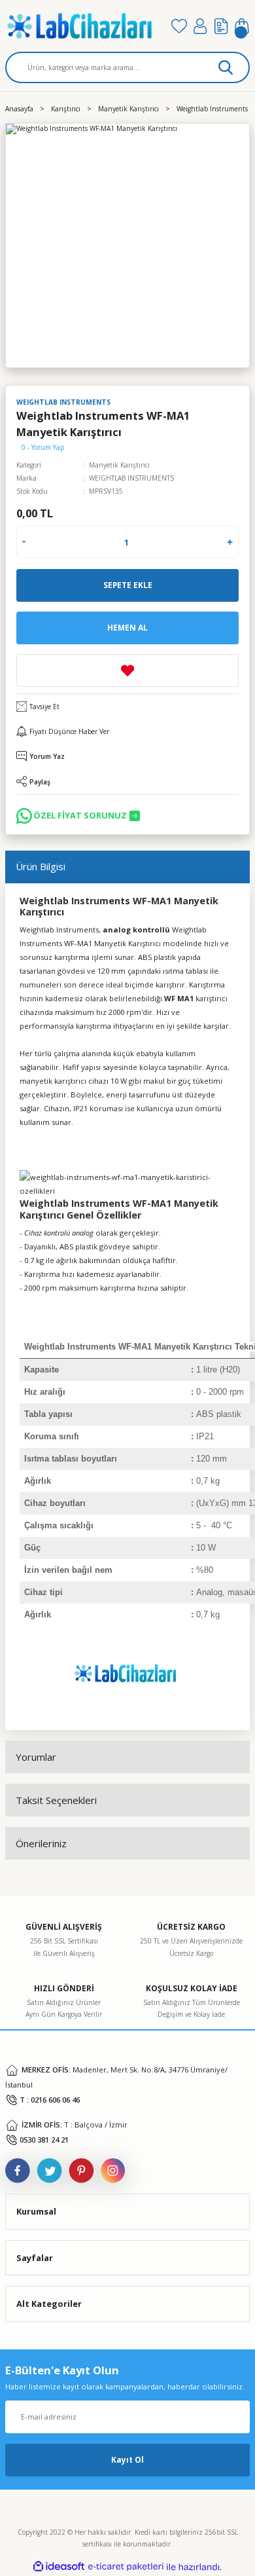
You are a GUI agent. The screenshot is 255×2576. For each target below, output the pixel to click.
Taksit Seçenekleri (56, 1800)
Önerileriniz (41, 1843)
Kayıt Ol (127, 2459)
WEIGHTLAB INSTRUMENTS (131, 478)
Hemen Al (127, 627)
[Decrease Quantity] (24, 542)
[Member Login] (200, 26)
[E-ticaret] (126, 2567)
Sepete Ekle (128, 585)
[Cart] (242, 26)
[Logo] (83, 26)
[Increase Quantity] (230, 542)
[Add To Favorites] (127, 671)
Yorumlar (36, 1757)
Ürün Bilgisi (41, 866)
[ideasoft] (59, 2567)
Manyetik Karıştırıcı (119, 465)
